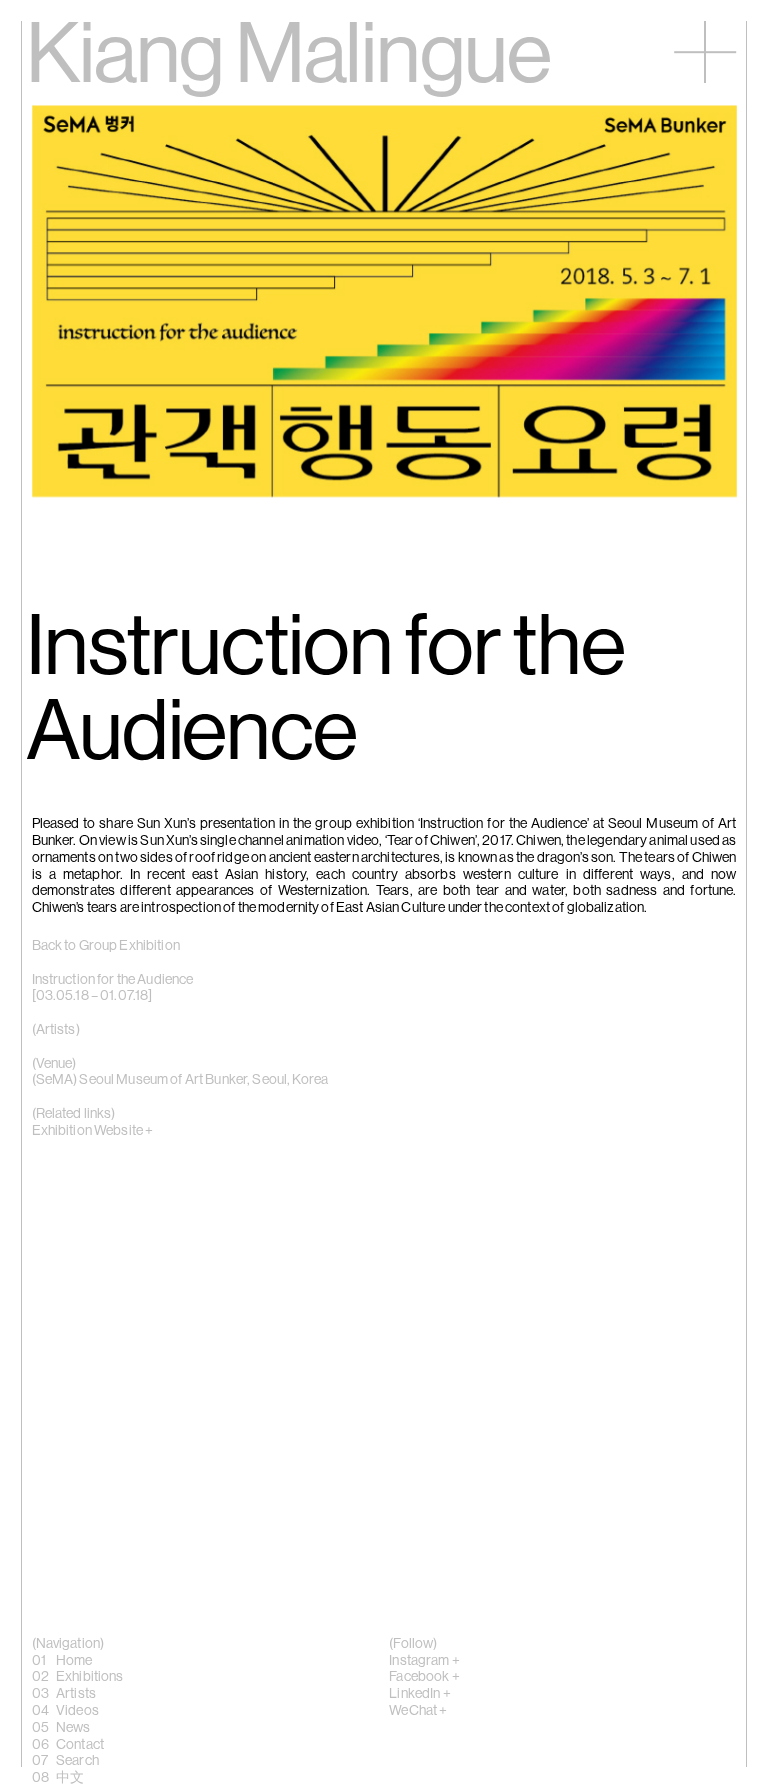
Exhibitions (90, 1677)
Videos (77, 1711)
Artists (76, 1694)
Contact (80, 1745)
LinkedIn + (419, 1694)
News (73, 1728)
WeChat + (418, 1711)
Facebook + (424, 1677)
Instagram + (424, 1661)
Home (74, 1661)
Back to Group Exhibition (106, 946)
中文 (70, 1778)
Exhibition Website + (93, 1131)
